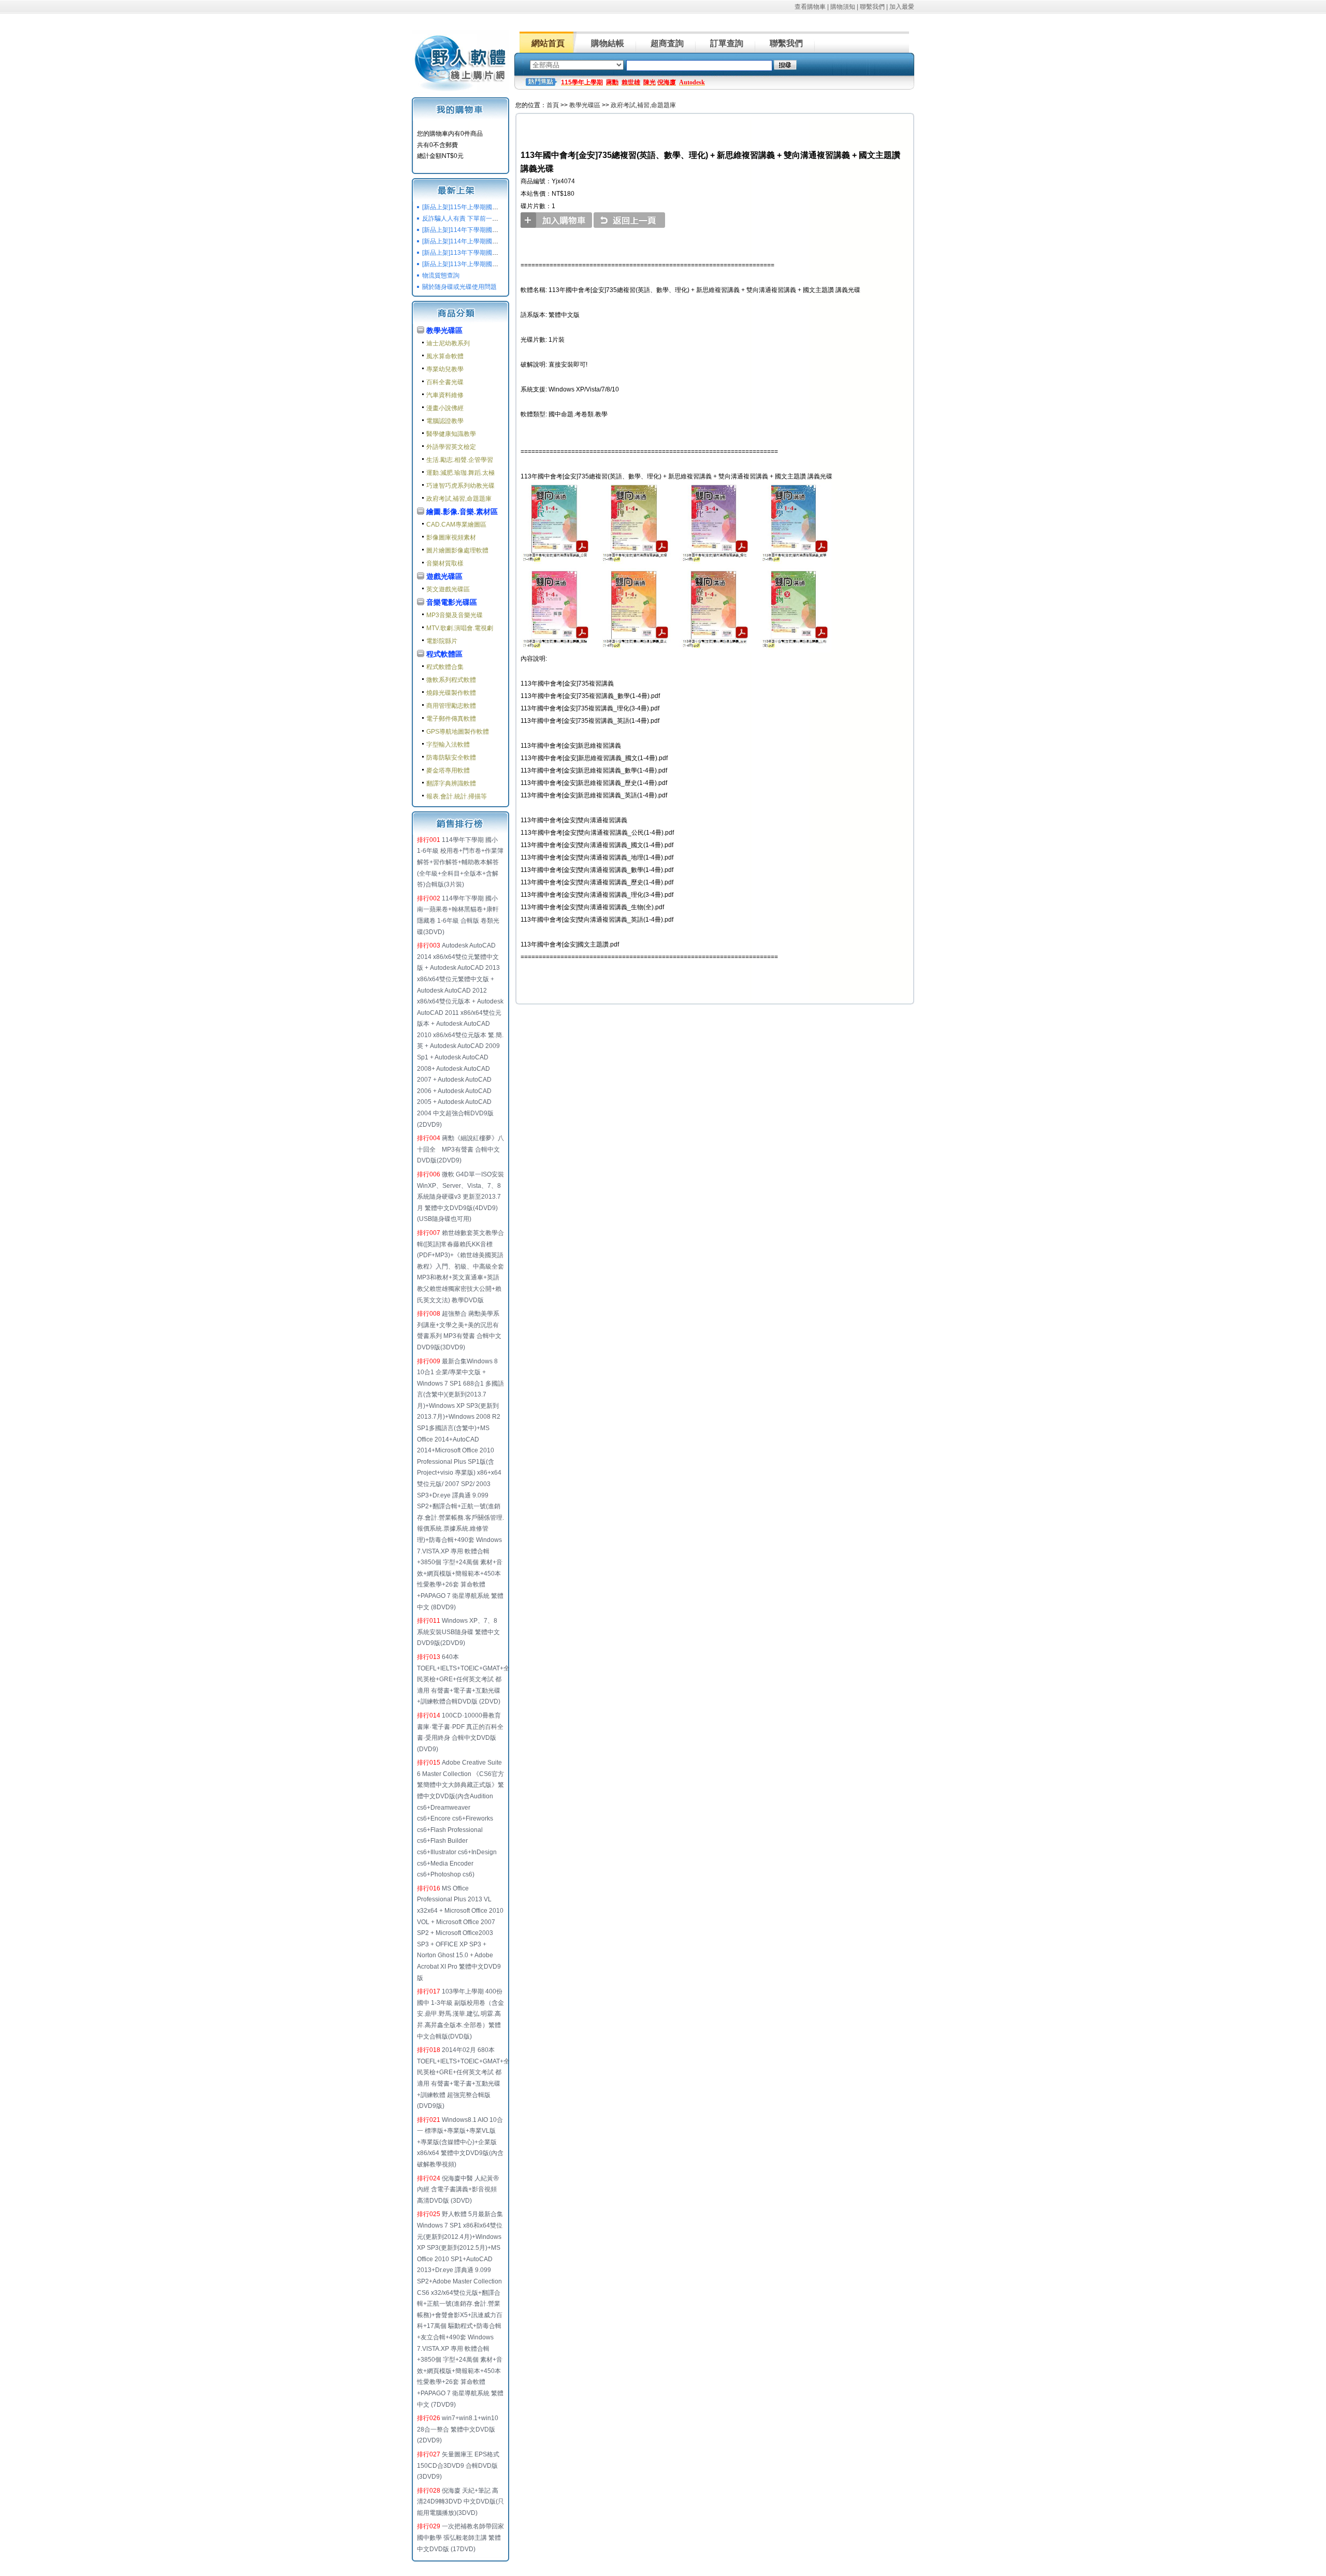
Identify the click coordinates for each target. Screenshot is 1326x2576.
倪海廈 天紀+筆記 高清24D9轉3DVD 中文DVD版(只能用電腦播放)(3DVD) (460, 2502)
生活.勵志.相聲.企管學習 (460, 460)
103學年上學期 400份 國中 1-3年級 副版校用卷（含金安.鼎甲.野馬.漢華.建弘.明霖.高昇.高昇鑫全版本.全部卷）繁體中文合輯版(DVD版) (460, 2014)
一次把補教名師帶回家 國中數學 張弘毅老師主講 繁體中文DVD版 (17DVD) (460, 2537)
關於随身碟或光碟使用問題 (459, 287)
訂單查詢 (727, 43)
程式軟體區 (444, 654)
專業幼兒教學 (445, 369)
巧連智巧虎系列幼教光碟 (460, 486)
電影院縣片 (442, 641)
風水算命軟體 (445, 356)
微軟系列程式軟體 (451, 680)
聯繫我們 (872, 7)
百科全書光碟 (445, 382)
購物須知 (843, 7)
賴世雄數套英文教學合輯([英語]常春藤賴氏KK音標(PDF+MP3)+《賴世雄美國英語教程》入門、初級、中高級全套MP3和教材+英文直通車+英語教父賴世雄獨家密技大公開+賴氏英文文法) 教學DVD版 (460, 1267)
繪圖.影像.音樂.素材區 (462, 512)
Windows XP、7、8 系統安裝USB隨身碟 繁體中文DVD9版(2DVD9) (458, 1632)
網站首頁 (548, 43)
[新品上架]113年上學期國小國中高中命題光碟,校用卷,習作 (502, 264)
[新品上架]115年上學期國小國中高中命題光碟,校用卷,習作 (502, 207)
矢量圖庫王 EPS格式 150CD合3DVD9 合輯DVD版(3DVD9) (458, 2465)
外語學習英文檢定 (451, 447)
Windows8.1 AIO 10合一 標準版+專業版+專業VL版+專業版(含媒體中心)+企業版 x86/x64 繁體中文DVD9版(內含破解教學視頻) (460, 2142)
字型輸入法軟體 (448, 745)
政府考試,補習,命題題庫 (459, 499)
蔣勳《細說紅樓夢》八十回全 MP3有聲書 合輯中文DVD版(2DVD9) (460, 1149)
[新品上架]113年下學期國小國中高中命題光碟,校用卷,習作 (502, 253)
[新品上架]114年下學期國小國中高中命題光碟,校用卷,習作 (502, 230)
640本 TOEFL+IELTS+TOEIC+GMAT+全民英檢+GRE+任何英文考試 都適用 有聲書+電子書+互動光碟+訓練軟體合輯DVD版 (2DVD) (463, 1679)
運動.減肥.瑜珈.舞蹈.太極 (460, 473)
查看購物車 (810, 7)
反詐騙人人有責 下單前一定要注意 (470, 219)
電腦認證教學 (445, 421)
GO (785, 65)
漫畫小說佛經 (445, 408)
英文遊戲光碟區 (448, 589)
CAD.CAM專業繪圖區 (456, 525)
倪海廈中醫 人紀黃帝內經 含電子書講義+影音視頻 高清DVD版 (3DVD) (458, 2189)
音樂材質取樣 (445, 563)
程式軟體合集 (445, 667)
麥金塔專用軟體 (448, 770)
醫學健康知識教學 (451, 434)
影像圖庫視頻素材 (451, 537)
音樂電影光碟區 (452, 602)
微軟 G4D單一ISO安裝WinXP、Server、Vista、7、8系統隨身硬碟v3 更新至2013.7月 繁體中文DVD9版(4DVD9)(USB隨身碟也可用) (460, 1197)
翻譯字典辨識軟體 (451, 783)
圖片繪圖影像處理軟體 (457, 550)
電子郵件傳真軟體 (451, 719)
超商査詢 (667, 43)
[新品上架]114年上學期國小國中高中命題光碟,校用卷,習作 (502, 241)
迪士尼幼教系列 (448, 343)
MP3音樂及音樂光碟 (455, 615)
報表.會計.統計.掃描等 (457, 796)
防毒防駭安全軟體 (451, 758)
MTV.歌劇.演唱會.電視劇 (460, 628)
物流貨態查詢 (441, 275)
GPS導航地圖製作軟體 (458, 732)
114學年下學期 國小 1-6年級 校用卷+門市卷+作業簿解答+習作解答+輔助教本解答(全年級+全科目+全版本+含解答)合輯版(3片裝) (460, 862)
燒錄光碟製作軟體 (451, 693)
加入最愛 (902, 7)
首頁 (553, 105)
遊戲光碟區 (444, 576)
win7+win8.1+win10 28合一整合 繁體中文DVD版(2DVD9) (458, 2429)
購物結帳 (608, 43)
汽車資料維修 (445, 395)
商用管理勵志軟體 (451, 706)
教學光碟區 (444, 330)
